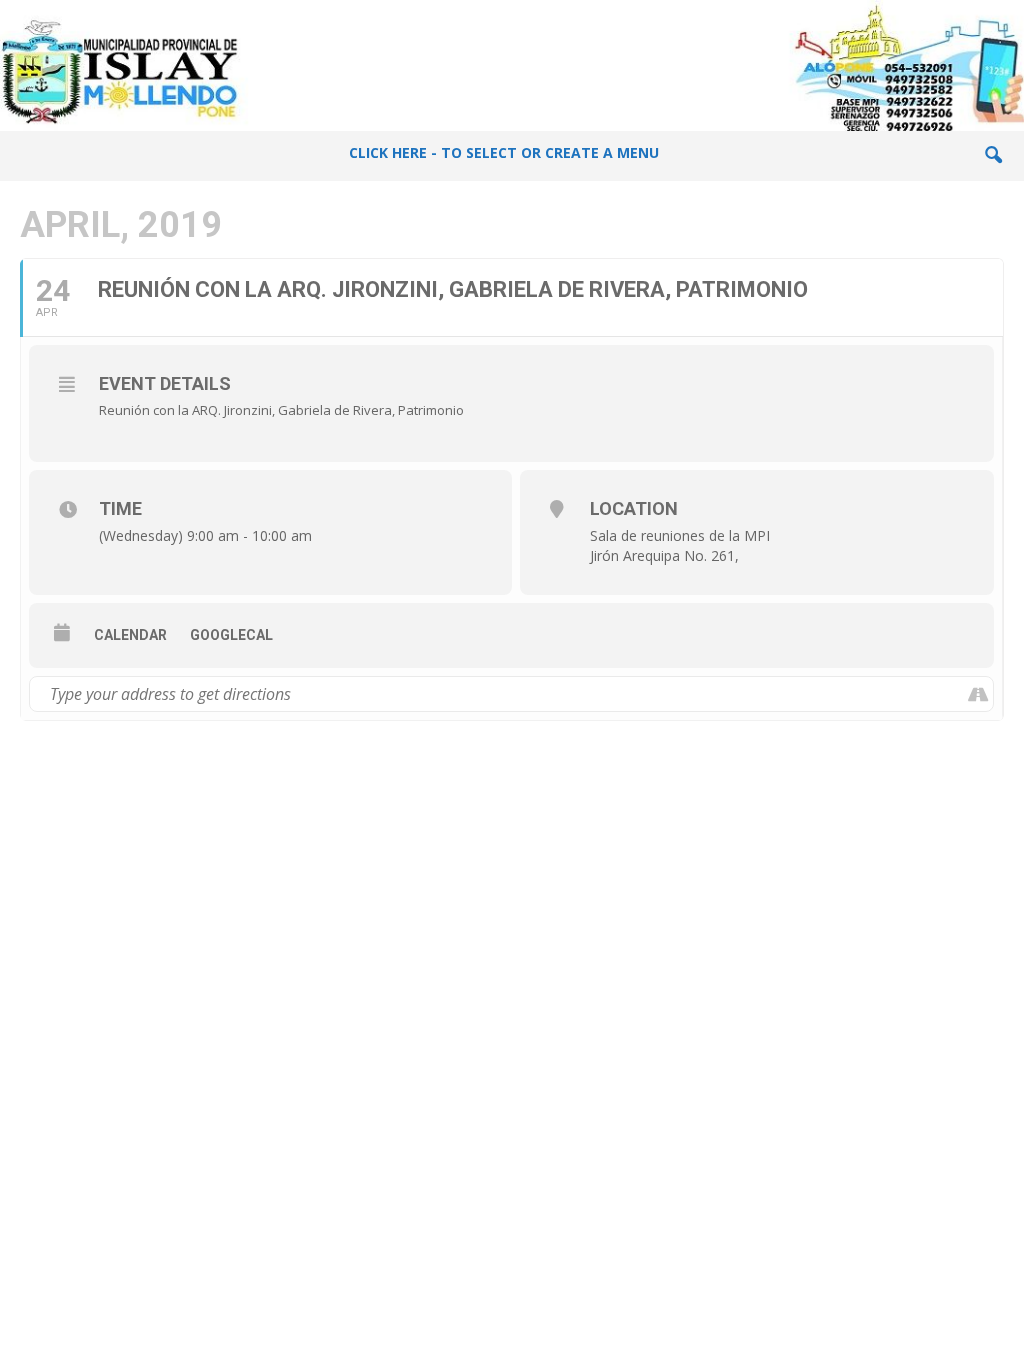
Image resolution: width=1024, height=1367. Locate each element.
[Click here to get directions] (977, 694)
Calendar (130, 635)
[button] (993, 156)
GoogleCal (231, 635)
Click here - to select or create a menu (504, 152)
